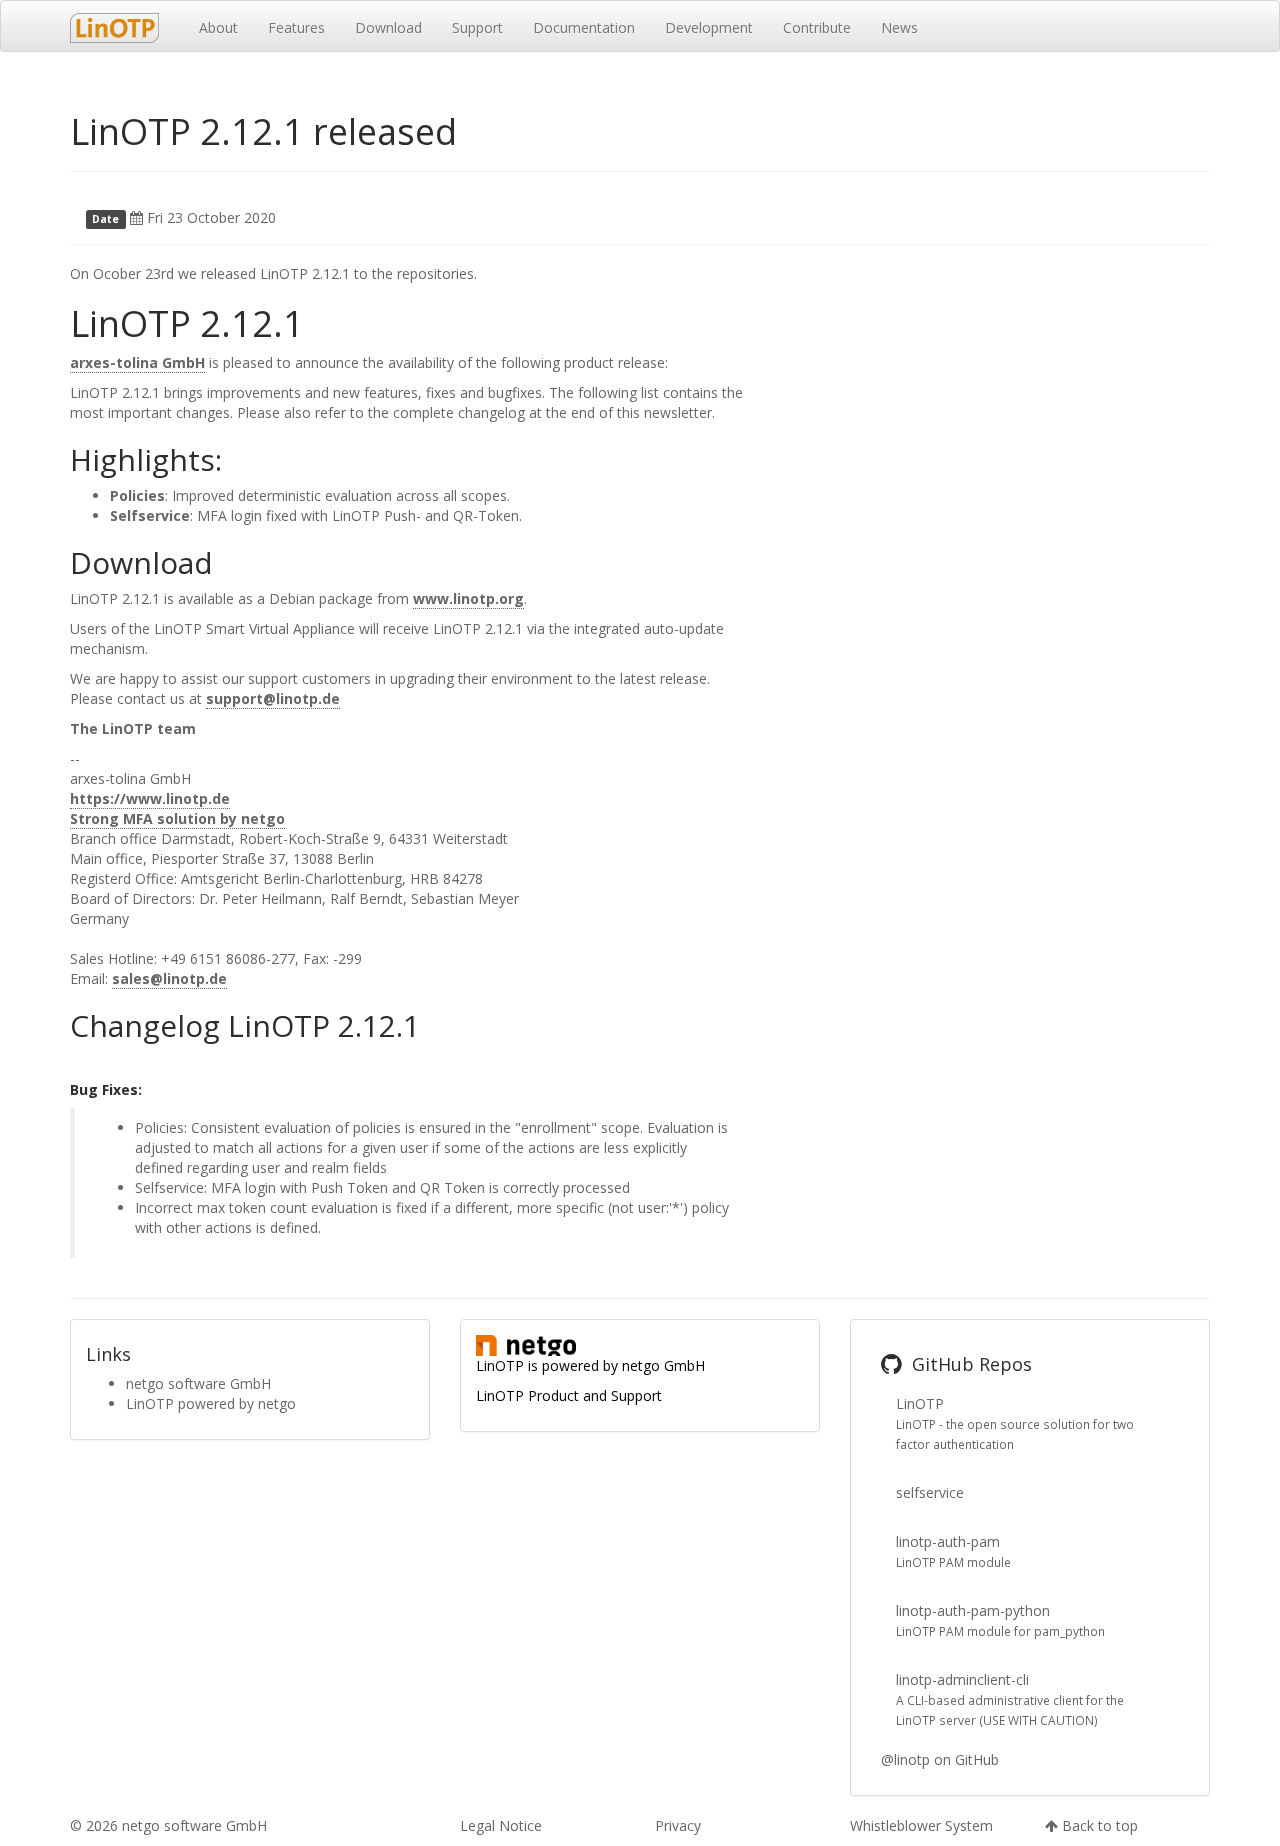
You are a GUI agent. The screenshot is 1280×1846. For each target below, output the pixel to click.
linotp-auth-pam (948, 1541)
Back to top (1100, 1825)
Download (388, 27)
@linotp (905, 1759)
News (899, 27)
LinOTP (920, 1403)
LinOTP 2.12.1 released (263, 131)
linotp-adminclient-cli (962, 1679)
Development (709, 27)
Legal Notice (501, 1825)
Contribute (817, 27)
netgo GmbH (663, 1365)
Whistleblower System (921, 1825)
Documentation (584, 27)
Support (477, 27)
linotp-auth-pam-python (973, 1610)
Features (296, 27)
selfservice (930, 1492)
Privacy (678, 1825)
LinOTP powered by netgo (211, 1403)
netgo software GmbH (198, 1383)
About (218, 27)
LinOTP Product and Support (569, 1395)
